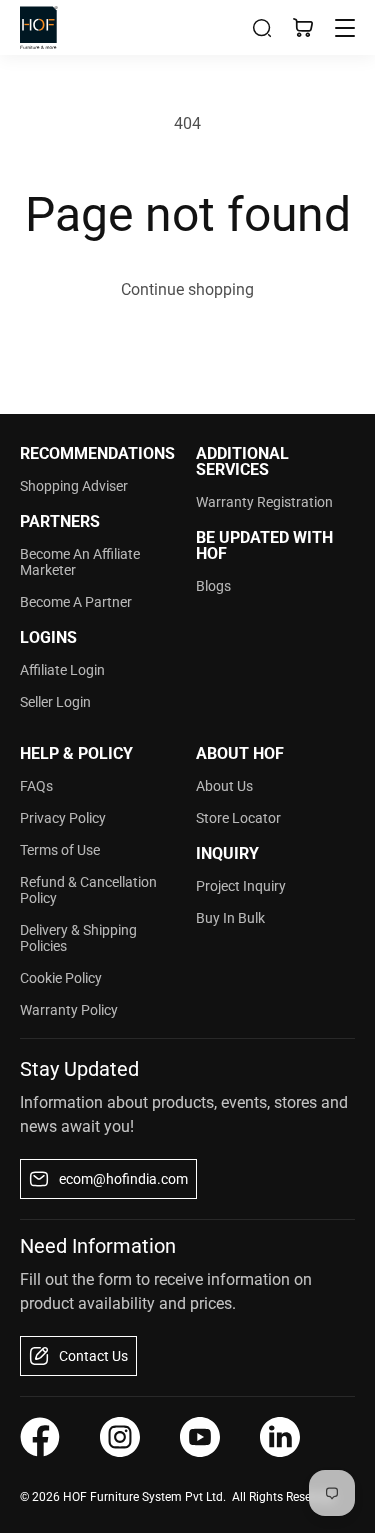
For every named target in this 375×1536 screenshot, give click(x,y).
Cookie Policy (61, 978)
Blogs (213, 586)
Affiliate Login (62, 670)
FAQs (36, 786)
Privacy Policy (63, 818)
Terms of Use (60, 850)
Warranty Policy (69, 1010)
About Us (224, 786)
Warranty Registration (264, 502)
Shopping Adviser (74, 486)
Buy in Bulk (230, 918)
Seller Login (55, 702)
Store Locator (238, 818)
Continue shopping (187, 289)
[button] (262, 28)
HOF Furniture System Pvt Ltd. (144, 1497)
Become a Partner (76, 602)
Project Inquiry (241, 886)
